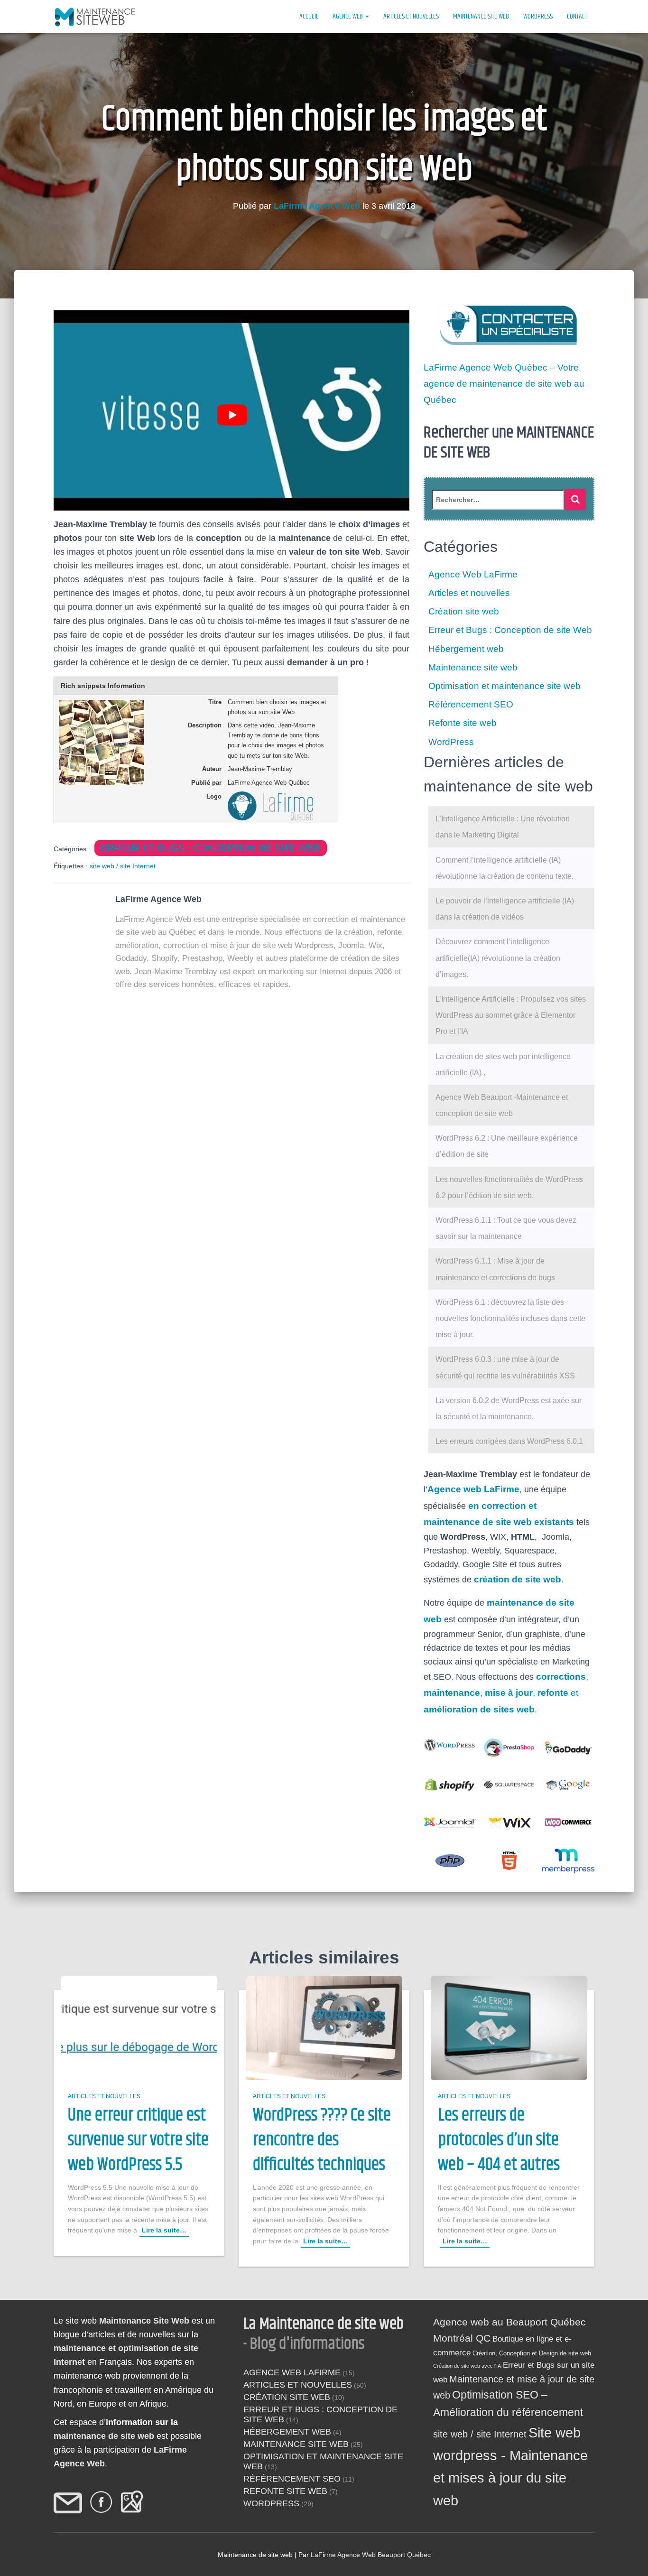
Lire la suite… (164, 2231)
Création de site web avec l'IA (467, 2366)
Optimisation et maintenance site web (505, 686)
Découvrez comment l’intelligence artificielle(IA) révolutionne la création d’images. (498, 958)
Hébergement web (466, 649)
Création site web (464, 611)
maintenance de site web (104, 2436)
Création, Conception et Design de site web (532, 2353)
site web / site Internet (123, 866)
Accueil (309, 16)
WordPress (538, 16)
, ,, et (506, 1693)
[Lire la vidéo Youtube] (232, 415)
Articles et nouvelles (411, 16)
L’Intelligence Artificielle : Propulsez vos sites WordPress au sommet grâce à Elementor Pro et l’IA (511, 1015)
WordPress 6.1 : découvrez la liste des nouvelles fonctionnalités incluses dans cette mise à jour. (510, 1318)
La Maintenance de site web (324, 2324)
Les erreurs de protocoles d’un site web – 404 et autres (499, 2141)
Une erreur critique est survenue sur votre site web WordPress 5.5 (138, 2141)
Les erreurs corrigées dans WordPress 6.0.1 (509, 1441)
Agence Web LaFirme (473, 574)
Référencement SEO (471, 704)
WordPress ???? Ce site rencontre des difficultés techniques (322, 2141)
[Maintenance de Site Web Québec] (96, 17)
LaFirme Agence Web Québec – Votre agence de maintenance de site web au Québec (504, 384)
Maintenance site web (481, 16)
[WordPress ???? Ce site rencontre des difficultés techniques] (324, 2027)
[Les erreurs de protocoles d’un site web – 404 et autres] (509, 2027)
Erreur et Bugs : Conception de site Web (211, 848)
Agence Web (348, 16)
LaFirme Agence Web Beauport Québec (371, 2555)
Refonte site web (463, 723)
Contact (577, 16)
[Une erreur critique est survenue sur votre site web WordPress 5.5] (139, 2027)
